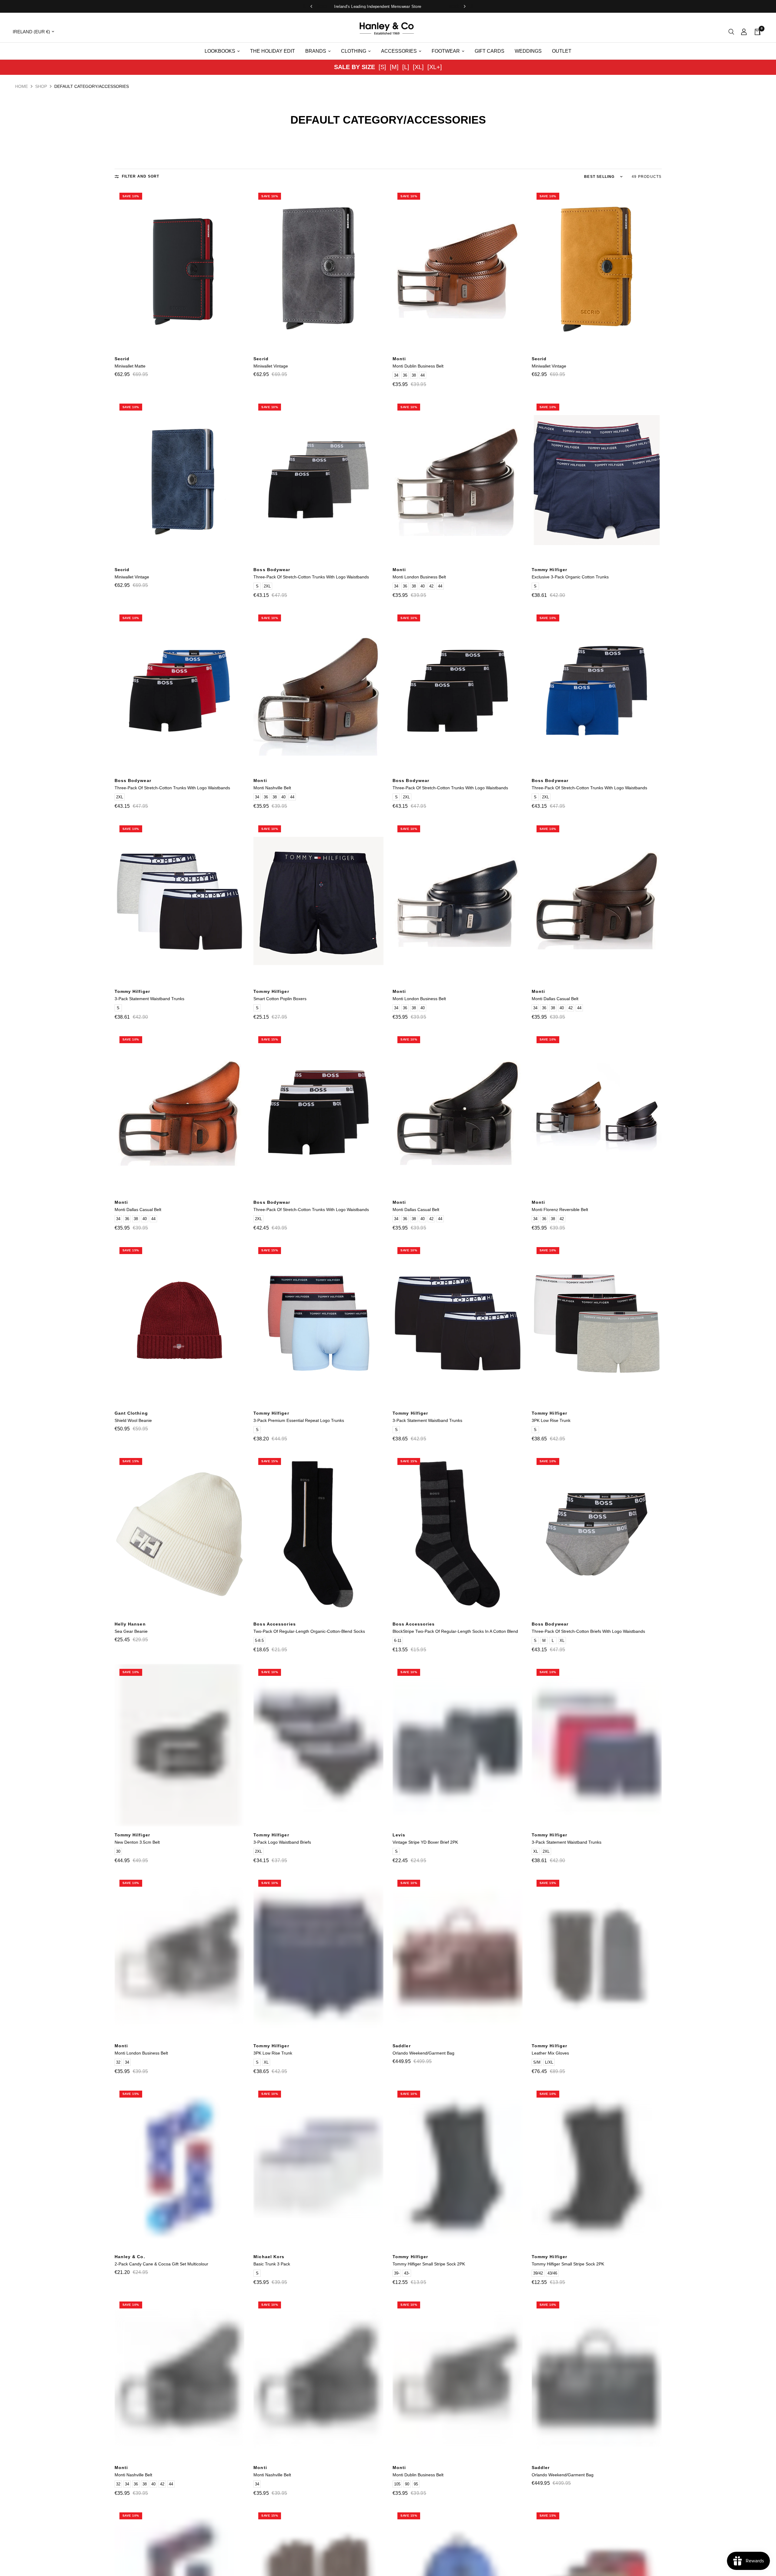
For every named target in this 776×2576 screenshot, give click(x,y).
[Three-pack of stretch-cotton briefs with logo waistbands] (597, 1534)
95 (416, 2484)
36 (405, 375)
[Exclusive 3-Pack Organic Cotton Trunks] (597, 480)
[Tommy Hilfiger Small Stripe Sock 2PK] (458, 2167)
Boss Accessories (275, 1624)
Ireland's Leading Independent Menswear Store (388, 7)
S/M (537, 2062)
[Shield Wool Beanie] (180, 1323)
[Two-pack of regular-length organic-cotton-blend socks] (318, 1534)
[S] (382, 67)
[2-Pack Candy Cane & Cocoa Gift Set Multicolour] (180, 2167)
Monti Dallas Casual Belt (555, 999)
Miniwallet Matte (130, 366)
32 (118, 2062)
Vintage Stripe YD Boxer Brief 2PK (425, 1842)
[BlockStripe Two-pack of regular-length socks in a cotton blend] (458, 1534)
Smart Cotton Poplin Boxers (280, 999)
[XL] (418, 67)
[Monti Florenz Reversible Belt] (597, 1113)
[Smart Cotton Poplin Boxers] (318, 902)
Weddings (528, 51)
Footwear (446, 51)
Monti (399, 359)
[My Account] (744, 32)
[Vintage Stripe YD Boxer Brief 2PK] (458, 1745)
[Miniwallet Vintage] (318, 269)
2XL (267, 586)
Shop (41, 86)
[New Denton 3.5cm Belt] (180, 1745)
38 (414, 375)
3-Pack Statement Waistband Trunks (149, 999)
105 (397, 2484)
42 (431, 586)
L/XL (549, 2062)
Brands (316, 51)
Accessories (399, 51)
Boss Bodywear (272, 570)
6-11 (398, 1641)
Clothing (354, 51)
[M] (394, 67)
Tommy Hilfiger (549, 570)
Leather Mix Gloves (550, 2053)
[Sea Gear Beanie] (180, 1534)
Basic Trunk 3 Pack (272, 2264)
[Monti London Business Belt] (458, 480)
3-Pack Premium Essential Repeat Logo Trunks (299, 1420)
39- (397, 2273)
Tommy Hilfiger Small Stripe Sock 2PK (429, 2264)
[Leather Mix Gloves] (597, 1956)
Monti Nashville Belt (272, 788)
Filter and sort (141, 176)
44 (423, 375)
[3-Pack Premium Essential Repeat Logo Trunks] (318, 1323)
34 (396, 375)
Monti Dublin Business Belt (418, 366)
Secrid (122, 359)
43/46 (552, 2273)
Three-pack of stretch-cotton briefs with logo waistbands (588, 1631)
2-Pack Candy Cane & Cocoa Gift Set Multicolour (161, 2264)
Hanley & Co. (130, 2257)
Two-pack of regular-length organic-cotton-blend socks (309, 1631)
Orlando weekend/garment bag (423, 2053)
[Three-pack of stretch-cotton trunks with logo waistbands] (318, 480)
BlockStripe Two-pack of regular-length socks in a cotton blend (455, 1631)
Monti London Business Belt (419, 577)
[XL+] (435, 67)
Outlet (562, 51)
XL (562, 1641)
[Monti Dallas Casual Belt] (597, 902)
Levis (399, 1835)
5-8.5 (259, 1641)
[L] (406, 67)
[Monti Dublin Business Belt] (458, 269)
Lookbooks (220, 51)
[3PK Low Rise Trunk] (597, 1323)
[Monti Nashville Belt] (318, 691)
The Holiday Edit (273, 51)
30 (118, 1851)
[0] (756, 32)
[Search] (731, 32)
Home (22, 86)
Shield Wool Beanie (133, 1420)
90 (407, 2484)
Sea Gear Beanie (131, 1631)
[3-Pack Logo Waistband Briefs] (318, 1745)
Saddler (402, 2046)
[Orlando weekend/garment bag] (458, 1956)
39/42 (538, 2273)
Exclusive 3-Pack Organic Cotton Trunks (570, 577)
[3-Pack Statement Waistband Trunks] (180, 902)
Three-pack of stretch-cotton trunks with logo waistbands (311, 577)
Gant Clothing (131, 1413)
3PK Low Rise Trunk (551, 1420)
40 (423, 586)
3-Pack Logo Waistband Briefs (282, 1842)
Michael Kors (269, 2257)
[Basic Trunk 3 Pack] (318, 2167)
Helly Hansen (130, 1624)
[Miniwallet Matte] (180, 269)
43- (407, 2273)
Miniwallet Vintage (271, 366)
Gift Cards (490, 51)
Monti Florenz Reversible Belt (560, 1210)
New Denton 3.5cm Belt (137, 1842)
